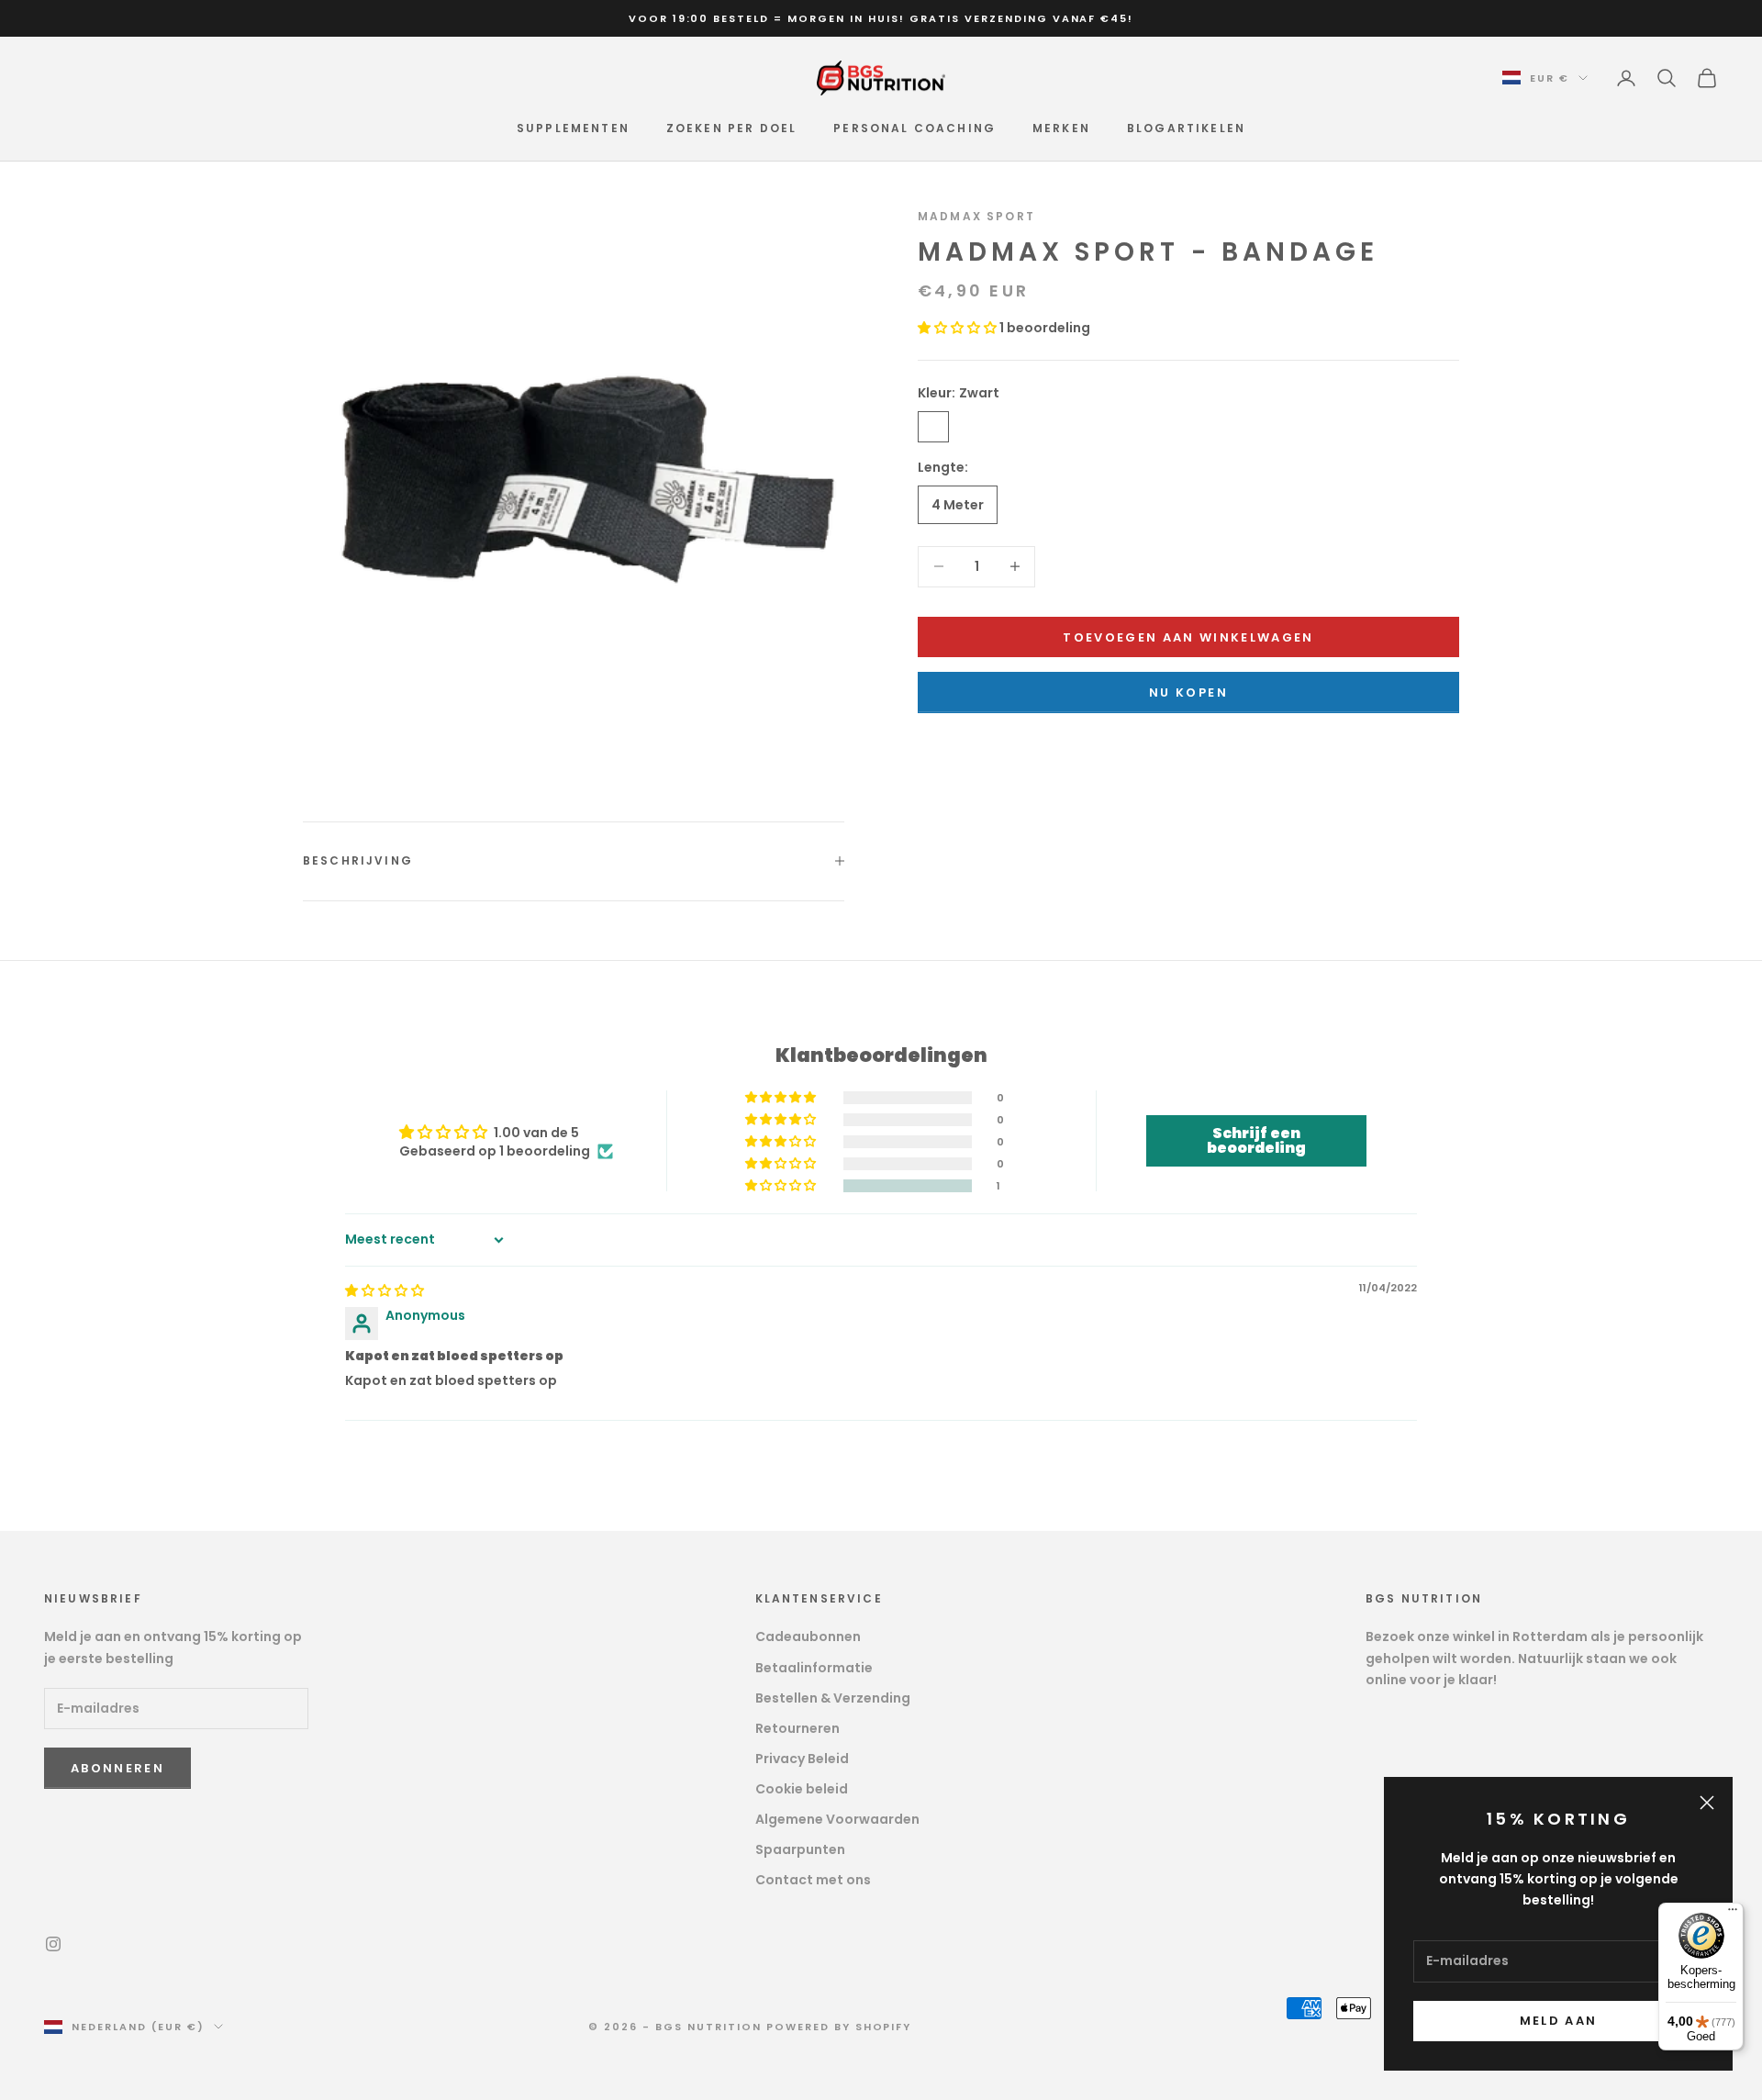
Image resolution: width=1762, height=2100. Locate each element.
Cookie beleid (802, 1789)
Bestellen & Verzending (833, 1698)
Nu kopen (1188, 692)
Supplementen (573, 128)
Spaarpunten (800, 1849)
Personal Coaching (914, 128)
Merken (1061, 128)
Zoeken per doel (731, 128)
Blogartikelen (1186, 128)
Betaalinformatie (814, 1668)
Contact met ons (813, 1880)
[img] (385, 1290)
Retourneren (797, 1728)
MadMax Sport (976, 216)
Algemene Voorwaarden (837, 1819)
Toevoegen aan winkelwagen (1188, 637)
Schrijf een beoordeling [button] (1256, 1140)
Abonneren (117, 1768)
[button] (959, 328)
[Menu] (1733, 1914)
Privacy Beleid (802, 1759)
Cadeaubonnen (808, 1636)
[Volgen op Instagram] (53, 1944)
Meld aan (1559, 2021)
